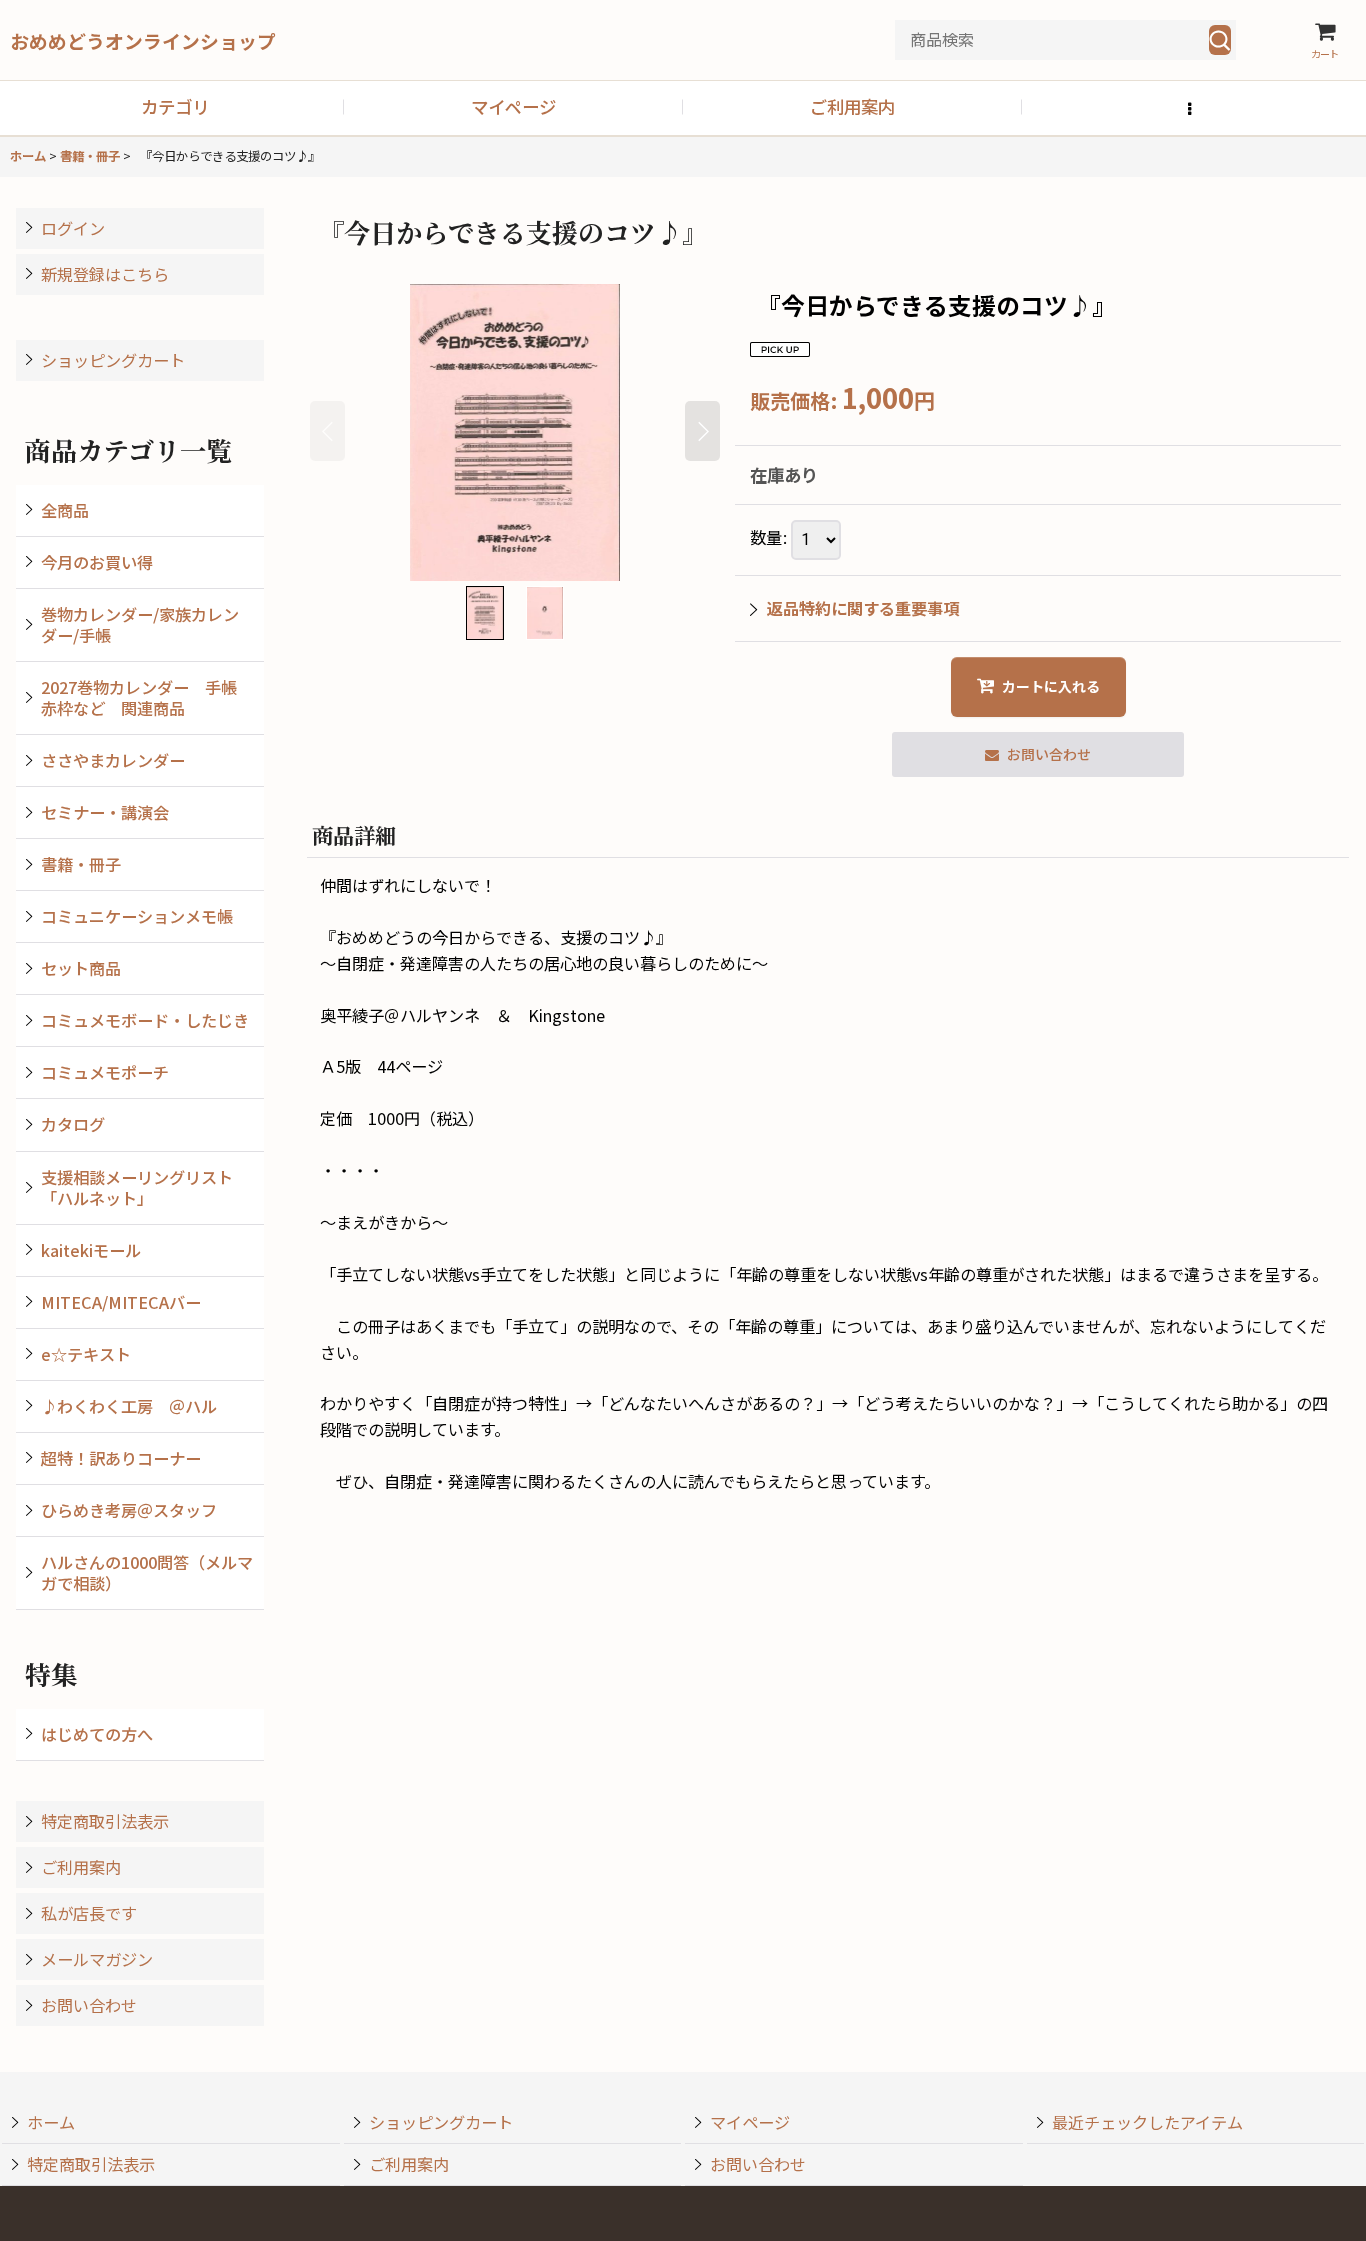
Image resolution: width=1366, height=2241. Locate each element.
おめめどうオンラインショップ (143, 40)
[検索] (1220, 40)
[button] (1191, 108)
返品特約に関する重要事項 (863, 608)
